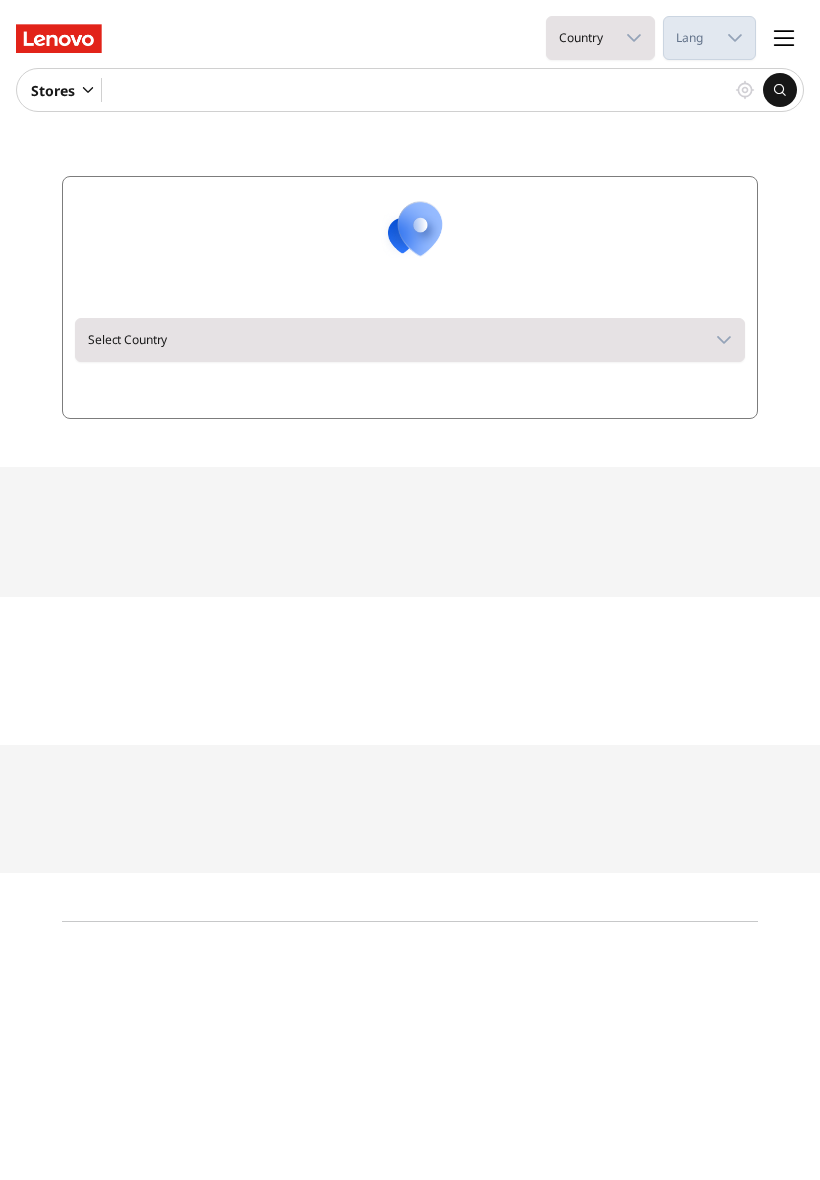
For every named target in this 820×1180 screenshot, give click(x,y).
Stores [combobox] (53, 90)
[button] (634, 38)
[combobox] (580, 38)
